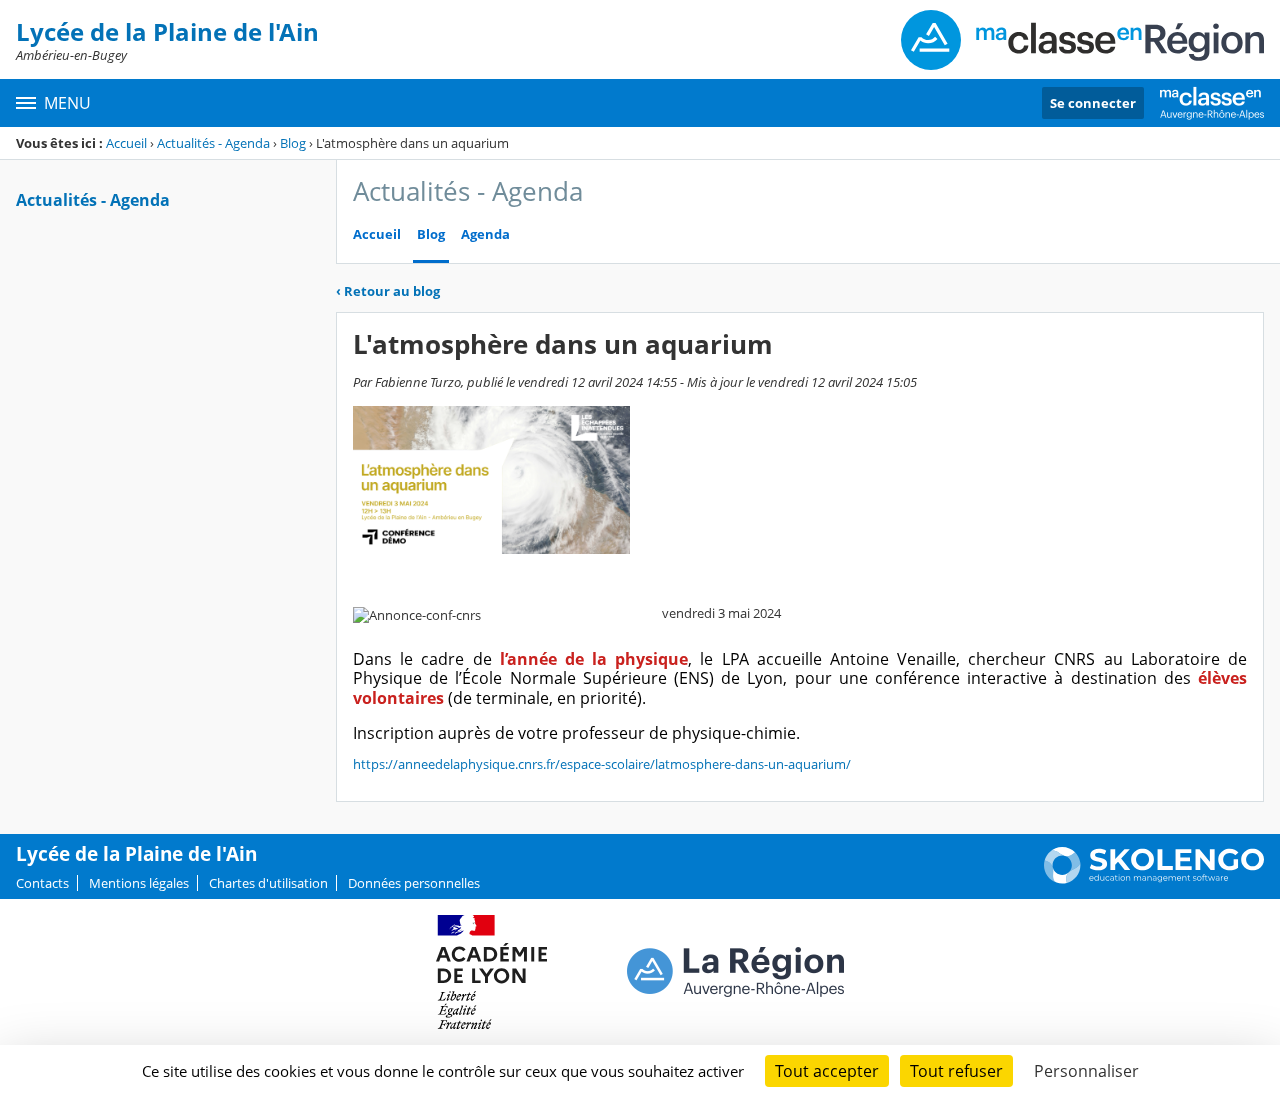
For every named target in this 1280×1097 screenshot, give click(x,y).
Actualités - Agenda (213, 143)
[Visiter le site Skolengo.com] (1154, 879)
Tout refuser (956, 1071)
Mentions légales (139, 883)
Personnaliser (1086, 1071)
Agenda (485, 234)
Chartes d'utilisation (268, 883)
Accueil (126, 143)
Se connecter (1093, 103)
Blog (293, 143)
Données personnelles (414, 883)
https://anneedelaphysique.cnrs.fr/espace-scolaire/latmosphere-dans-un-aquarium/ (602, 764)
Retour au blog (388, 291)
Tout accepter (827, 1071)
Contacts (42, 883)
